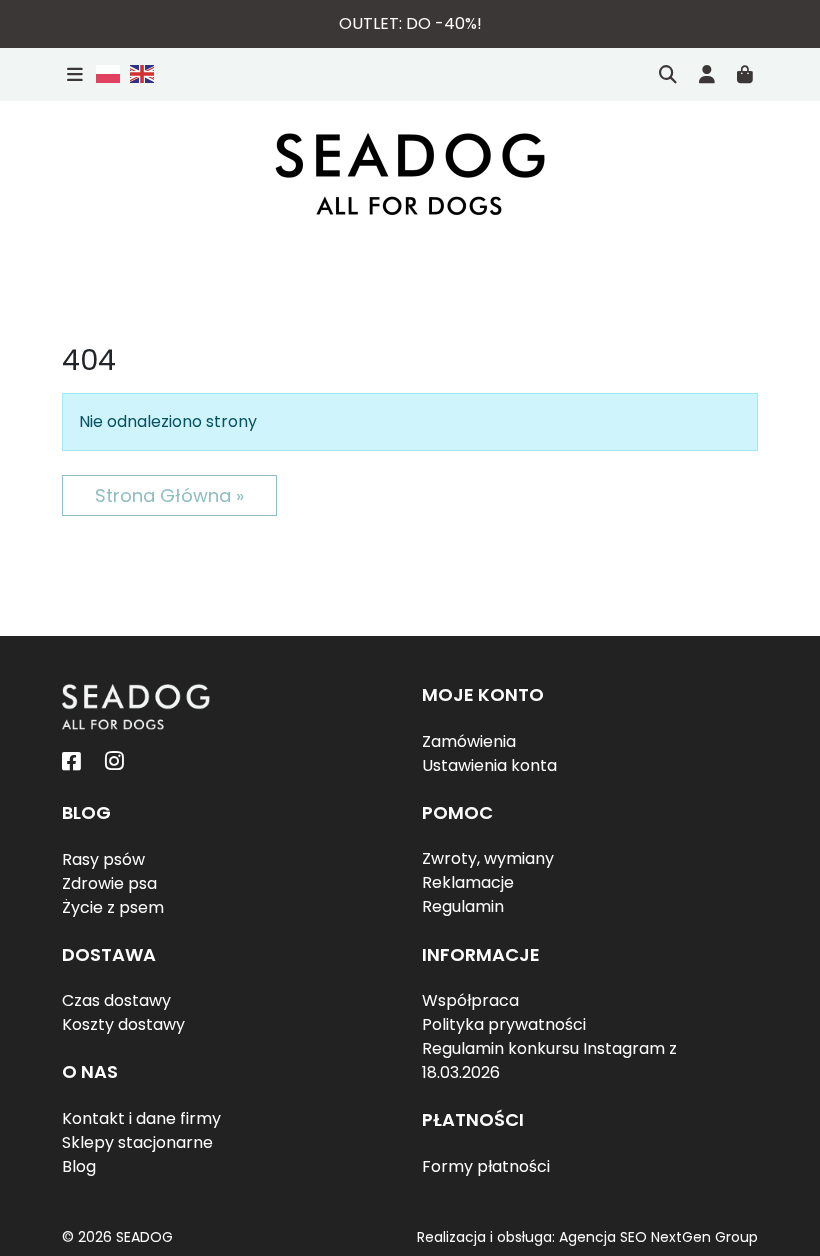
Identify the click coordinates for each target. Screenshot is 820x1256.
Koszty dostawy (123, 1024)
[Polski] (109, 73)
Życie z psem (113, 907)
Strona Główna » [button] (169, 495)
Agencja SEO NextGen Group (658, 1237)
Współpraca (470, 1000)
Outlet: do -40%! (410, 23)
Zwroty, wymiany (488, 858)
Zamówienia (469, 741)
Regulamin (463, 906)
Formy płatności (486, 1166)
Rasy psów (103, 859)
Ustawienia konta (489, 765)
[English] (139, 73)
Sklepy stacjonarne (137, 1142)
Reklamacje (468, 882)
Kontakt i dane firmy (141, 1118)
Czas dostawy (116, 1000)
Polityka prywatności (504, 1024)
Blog (79, 1166)
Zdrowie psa (109, 883)
